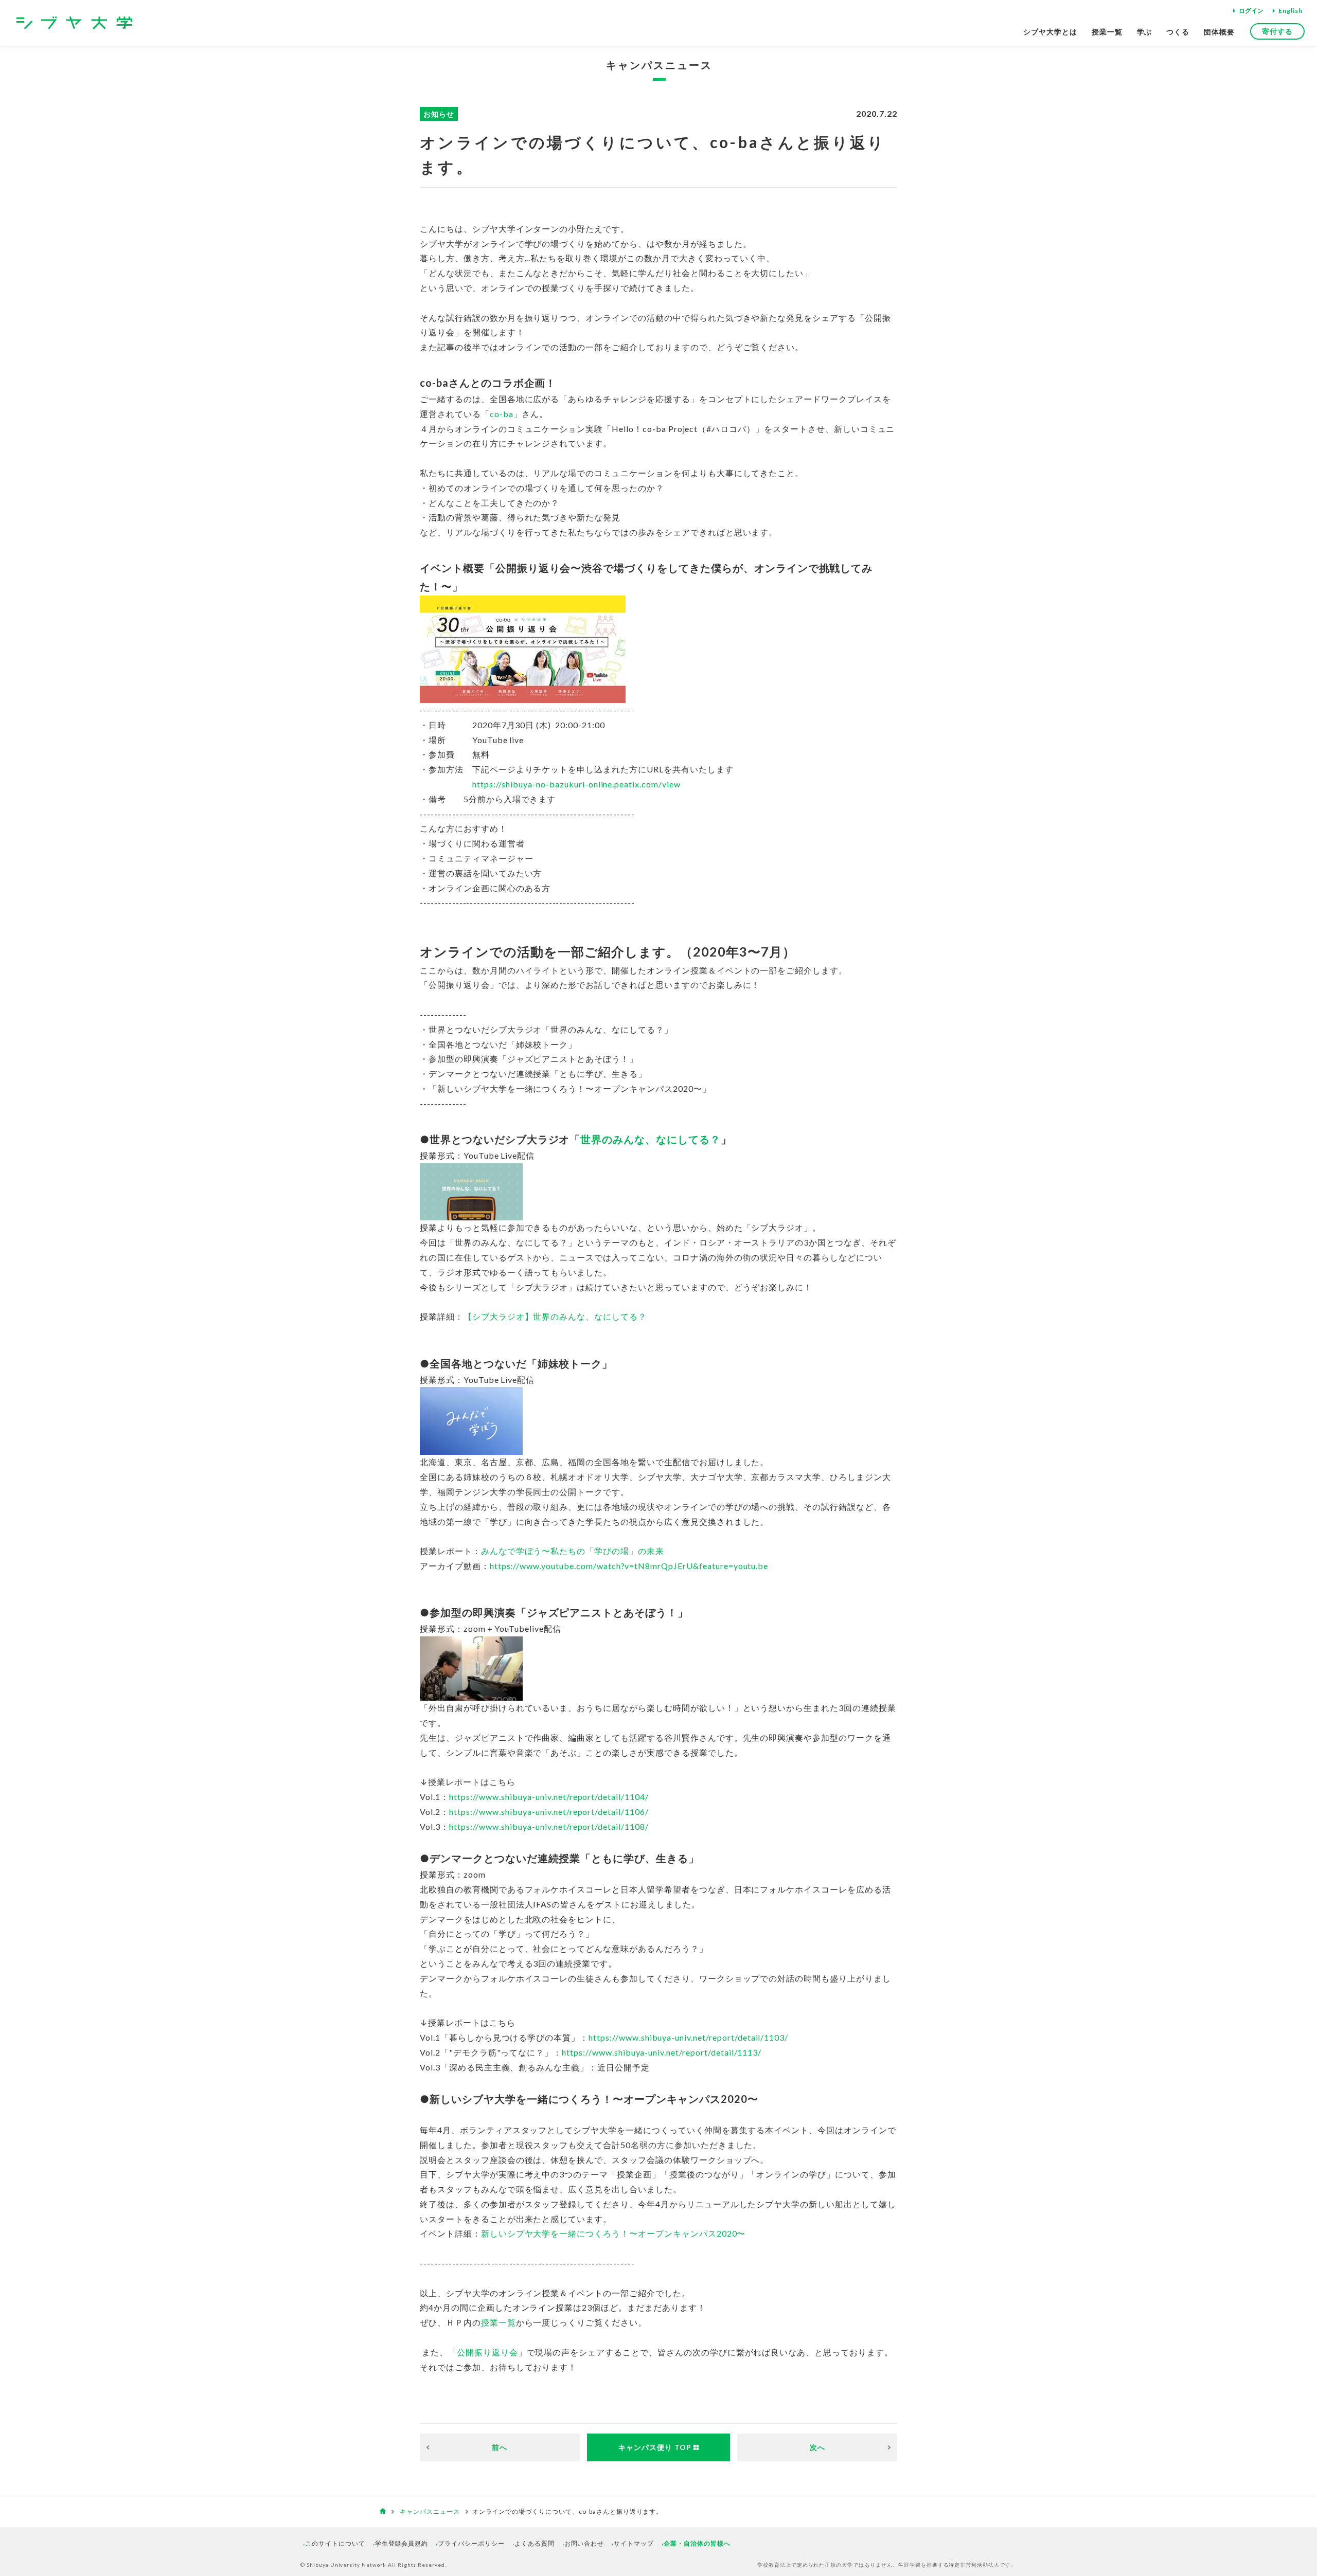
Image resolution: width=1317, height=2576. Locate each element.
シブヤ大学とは (1050, 32)
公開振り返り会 (487, 2352)
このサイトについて (335, 2543)
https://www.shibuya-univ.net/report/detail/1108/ (549, 1826)
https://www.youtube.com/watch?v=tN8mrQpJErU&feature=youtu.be (629, 1566)
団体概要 (1219, 32)
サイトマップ (634, 2543)
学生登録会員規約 (402, 2543)
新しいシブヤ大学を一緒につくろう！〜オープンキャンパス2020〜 (613, 2233)
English (1291, 11)
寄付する (1277, 31)
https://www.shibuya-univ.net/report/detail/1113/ (662, 2052)
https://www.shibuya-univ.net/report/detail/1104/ (549, 1797)
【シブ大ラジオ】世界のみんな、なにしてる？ (555, 1316)
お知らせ (439, 114)
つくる (1178, 32)
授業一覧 (1107, 32)
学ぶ (1145, 32)
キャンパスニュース (659, 65)
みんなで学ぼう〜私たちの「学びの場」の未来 (573, 1551)
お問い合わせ (584, 2543)
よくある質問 (535, 2543)
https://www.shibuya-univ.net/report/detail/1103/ (688, 2037)
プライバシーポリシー (471, 2543)
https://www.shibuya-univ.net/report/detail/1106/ (549, 1812)
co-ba (502, 414)
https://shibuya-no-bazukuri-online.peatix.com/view (576, 784)
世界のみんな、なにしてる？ (650, 1139)
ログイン (1251, 11)
